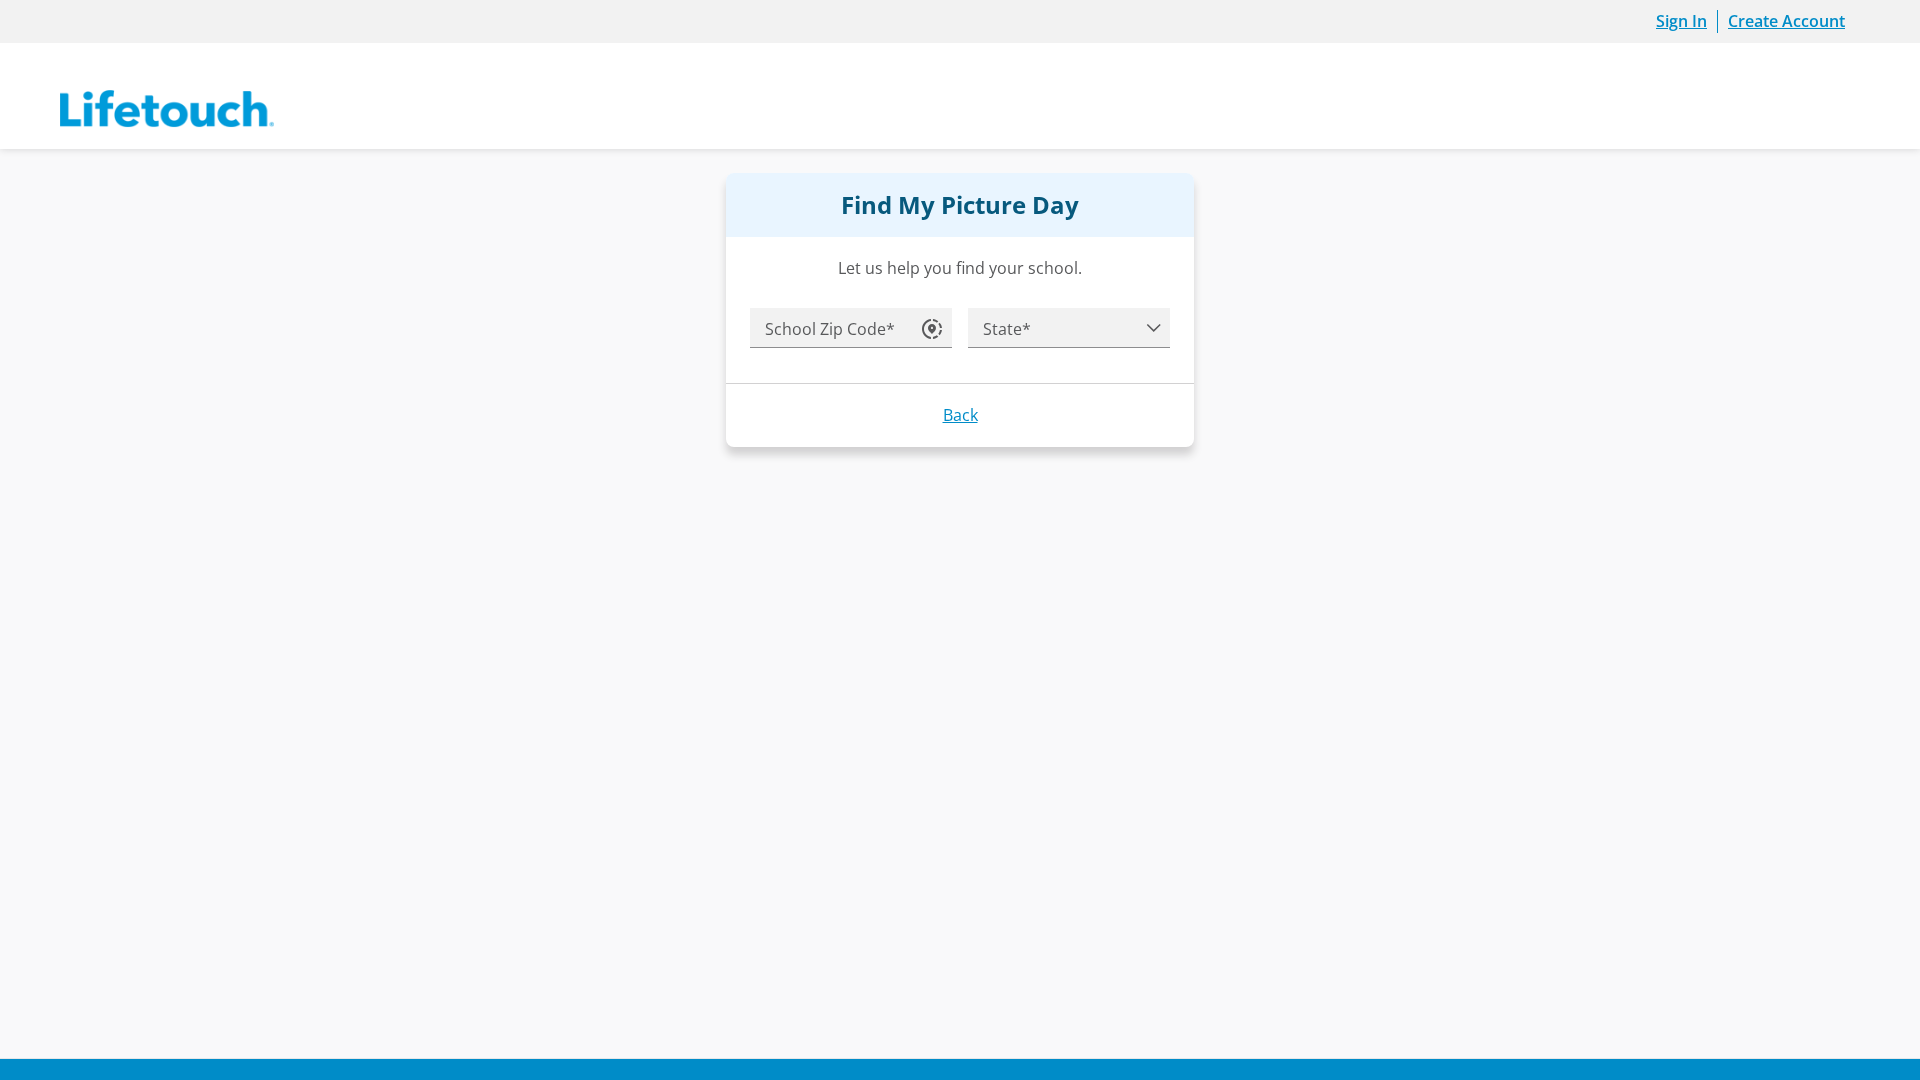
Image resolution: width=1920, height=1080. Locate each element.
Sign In (1681, 21)
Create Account (1786, 21)
